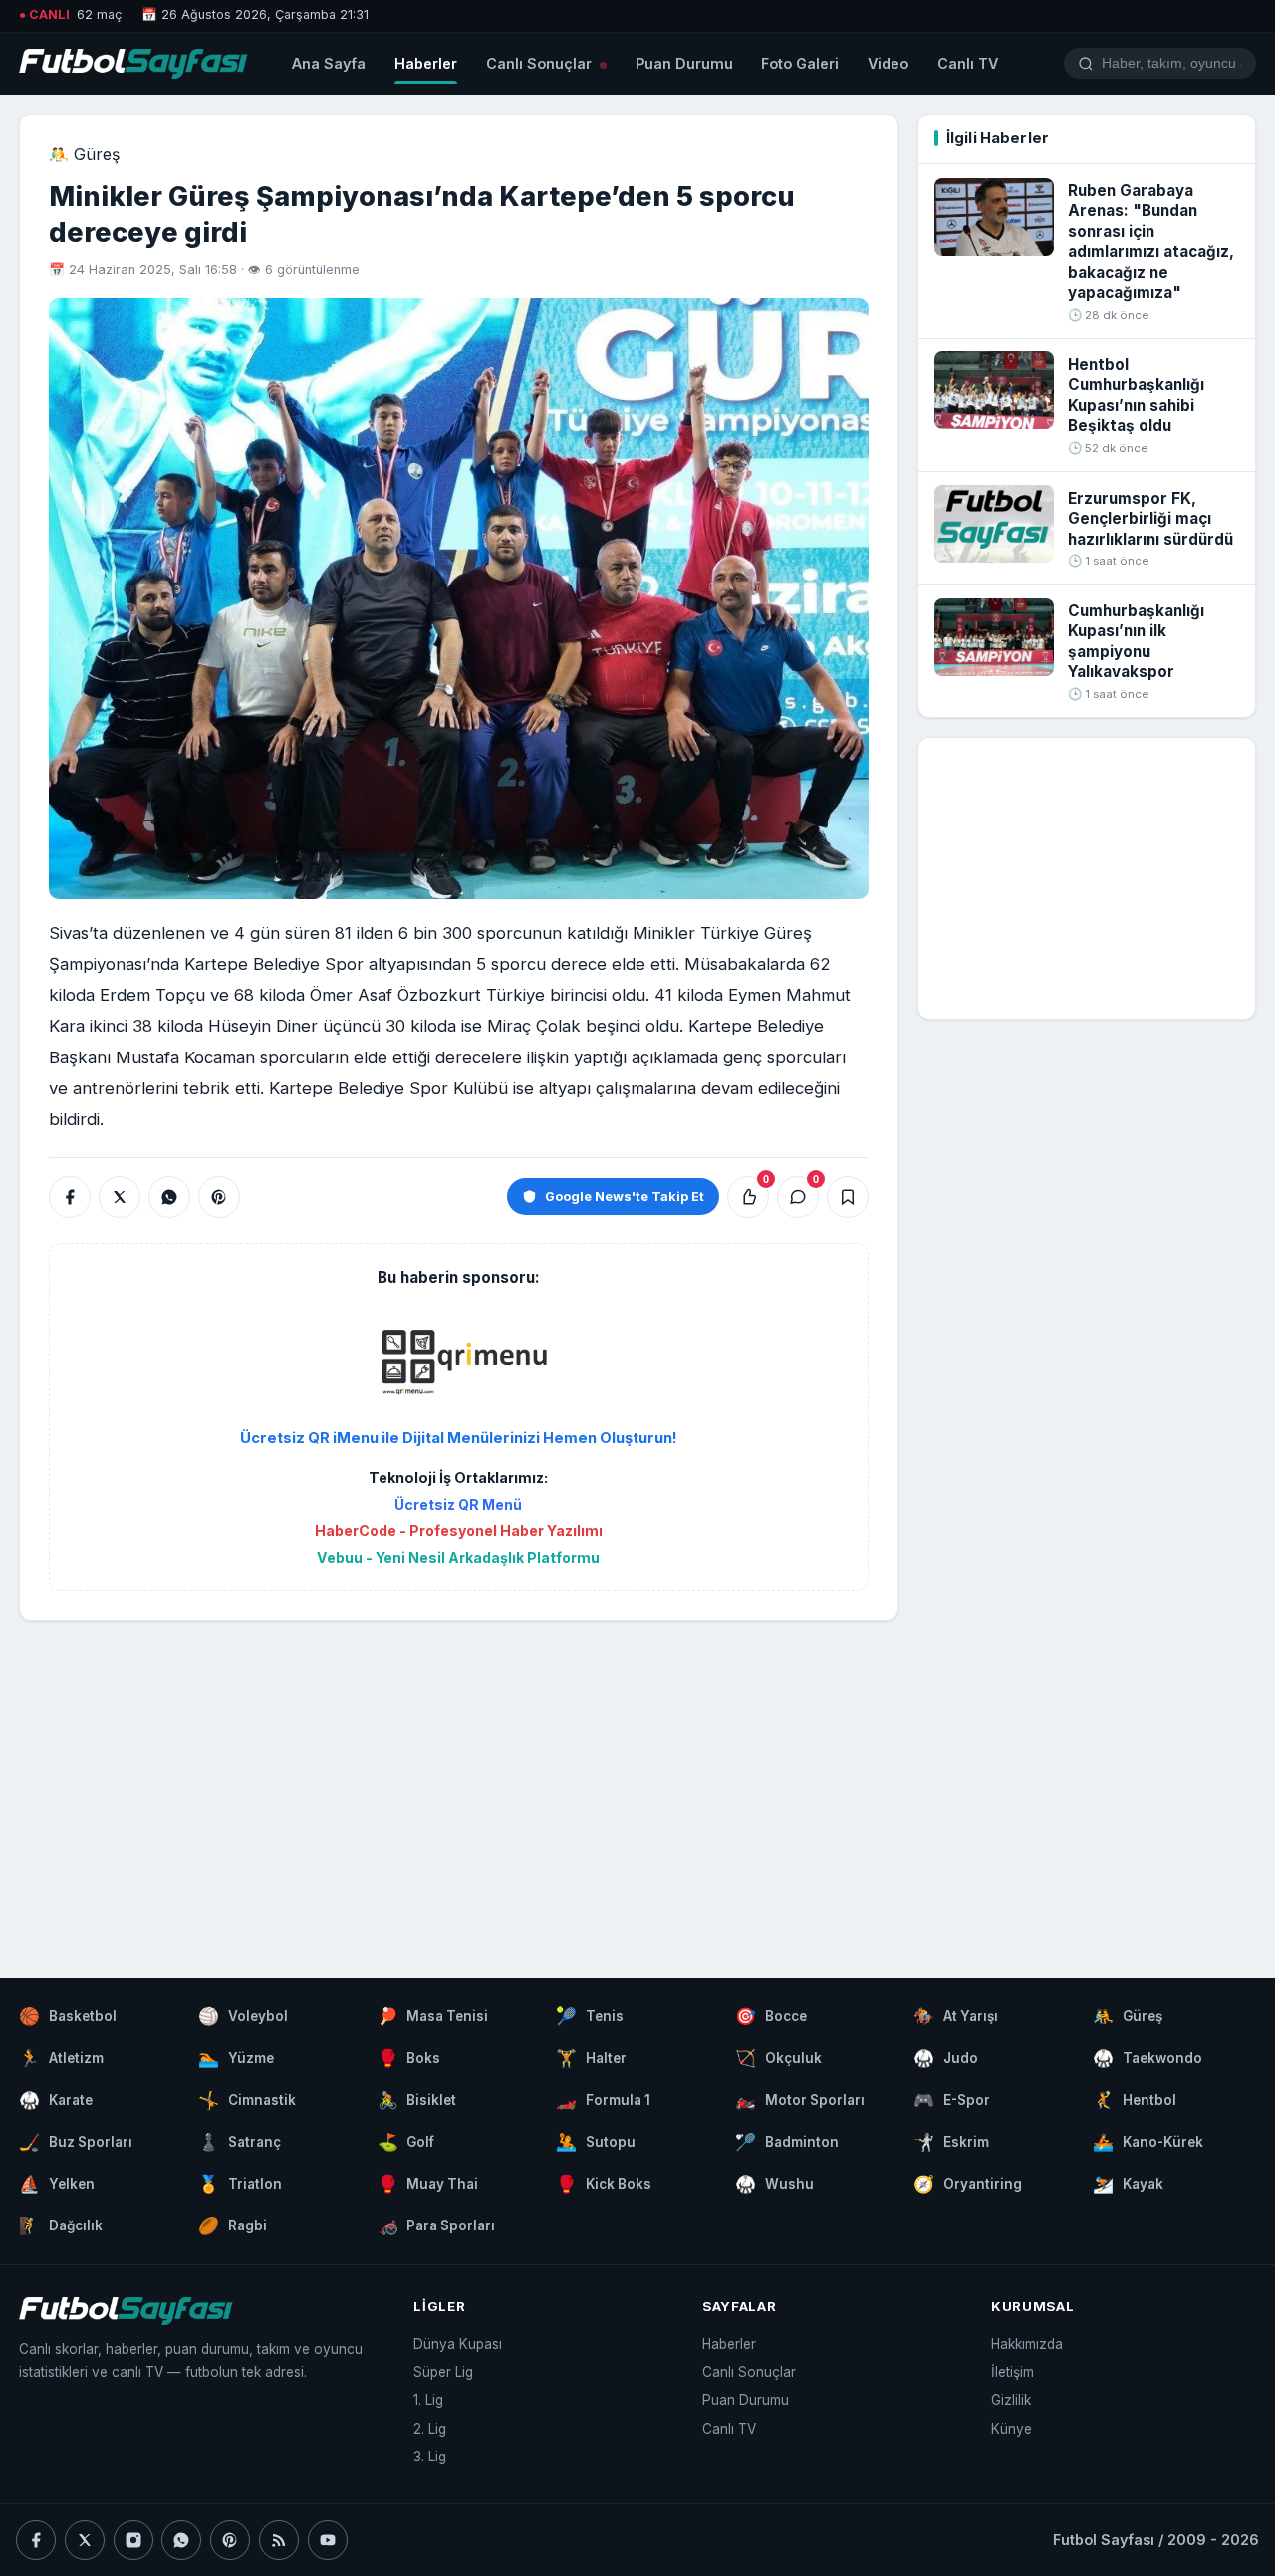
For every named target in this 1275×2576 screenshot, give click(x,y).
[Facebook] (36, 2540)
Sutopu (596, 2142)
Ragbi (233, 2225)
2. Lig (430, 2429)
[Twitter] (85, 2540)
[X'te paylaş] (120, 1197)
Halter (591, 2058)
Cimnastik (247, 2100)
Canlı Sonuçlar (541, 63)
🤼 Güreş (84, 154)
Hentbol (1135, 2100)
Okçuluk (778, 2058)
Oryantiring (968, 2184)
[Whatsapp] (181, 2540)
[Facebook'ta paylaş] (70, 1197)
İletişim (1013, 2372)
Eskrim (951, 2142)
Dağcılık (61, 2225)
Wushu (774, 2184)
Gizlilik (1011, 2400)
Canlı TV (968, 63)
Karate (56, 2100)
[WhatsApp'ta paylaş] (169, 1197)
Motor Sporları (800, 2100)
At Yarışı (956, 2016)
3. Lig (430, 2457)
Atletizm (61, 2058)
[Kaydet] (848, 1197)
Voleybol (243, 2016)
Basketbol (68, 2016)
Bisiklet (417, 2100)
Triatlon (240, 2184)
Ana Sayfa (329, 63)
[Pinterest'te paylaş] (219, 1197)
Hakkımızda (1027, 2344)
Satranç (240, 2142)
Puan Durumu (684, 63)
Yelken (57, 2184)
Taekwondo (1147, 2058)
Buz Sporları (76, 2142)
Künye (1012, 2429)
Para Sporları (437, 2225)
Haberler (426, 63)
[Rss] (279, 2540)
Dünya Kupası (458, 2344)
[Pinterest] (230, 2540)
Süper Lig (443, 2372)
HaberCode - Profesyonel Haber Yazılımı (459, 1531)
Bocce (771, 2016)
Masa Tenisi (433, 2016)
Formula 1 (603, 2100)
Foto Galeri (800, 63)
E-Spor (952, 2100)
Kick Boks (604, 2184)
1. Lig (428, 2400)
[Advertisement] (458, 1779)
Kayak (1128, 2184)
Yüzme (236, 2058)
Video (888, 63)
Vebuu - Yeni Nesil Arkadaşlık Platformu (458, 1558)
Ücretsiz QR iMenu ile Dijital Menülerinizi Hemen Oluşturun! (459, 1438)
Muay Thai (428, 2184)
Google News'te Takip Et (625, 1196)
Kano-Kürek (1148, 2142)
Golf (406, 2142)
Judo (946, 2058)
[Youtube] (328, 2540)
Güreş (1128, 2016)
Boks (409, 2058)
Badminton (787, 2142)
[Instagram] (133, 2540)
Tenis (590, 2016)
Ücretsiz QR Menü (458, 1504)
